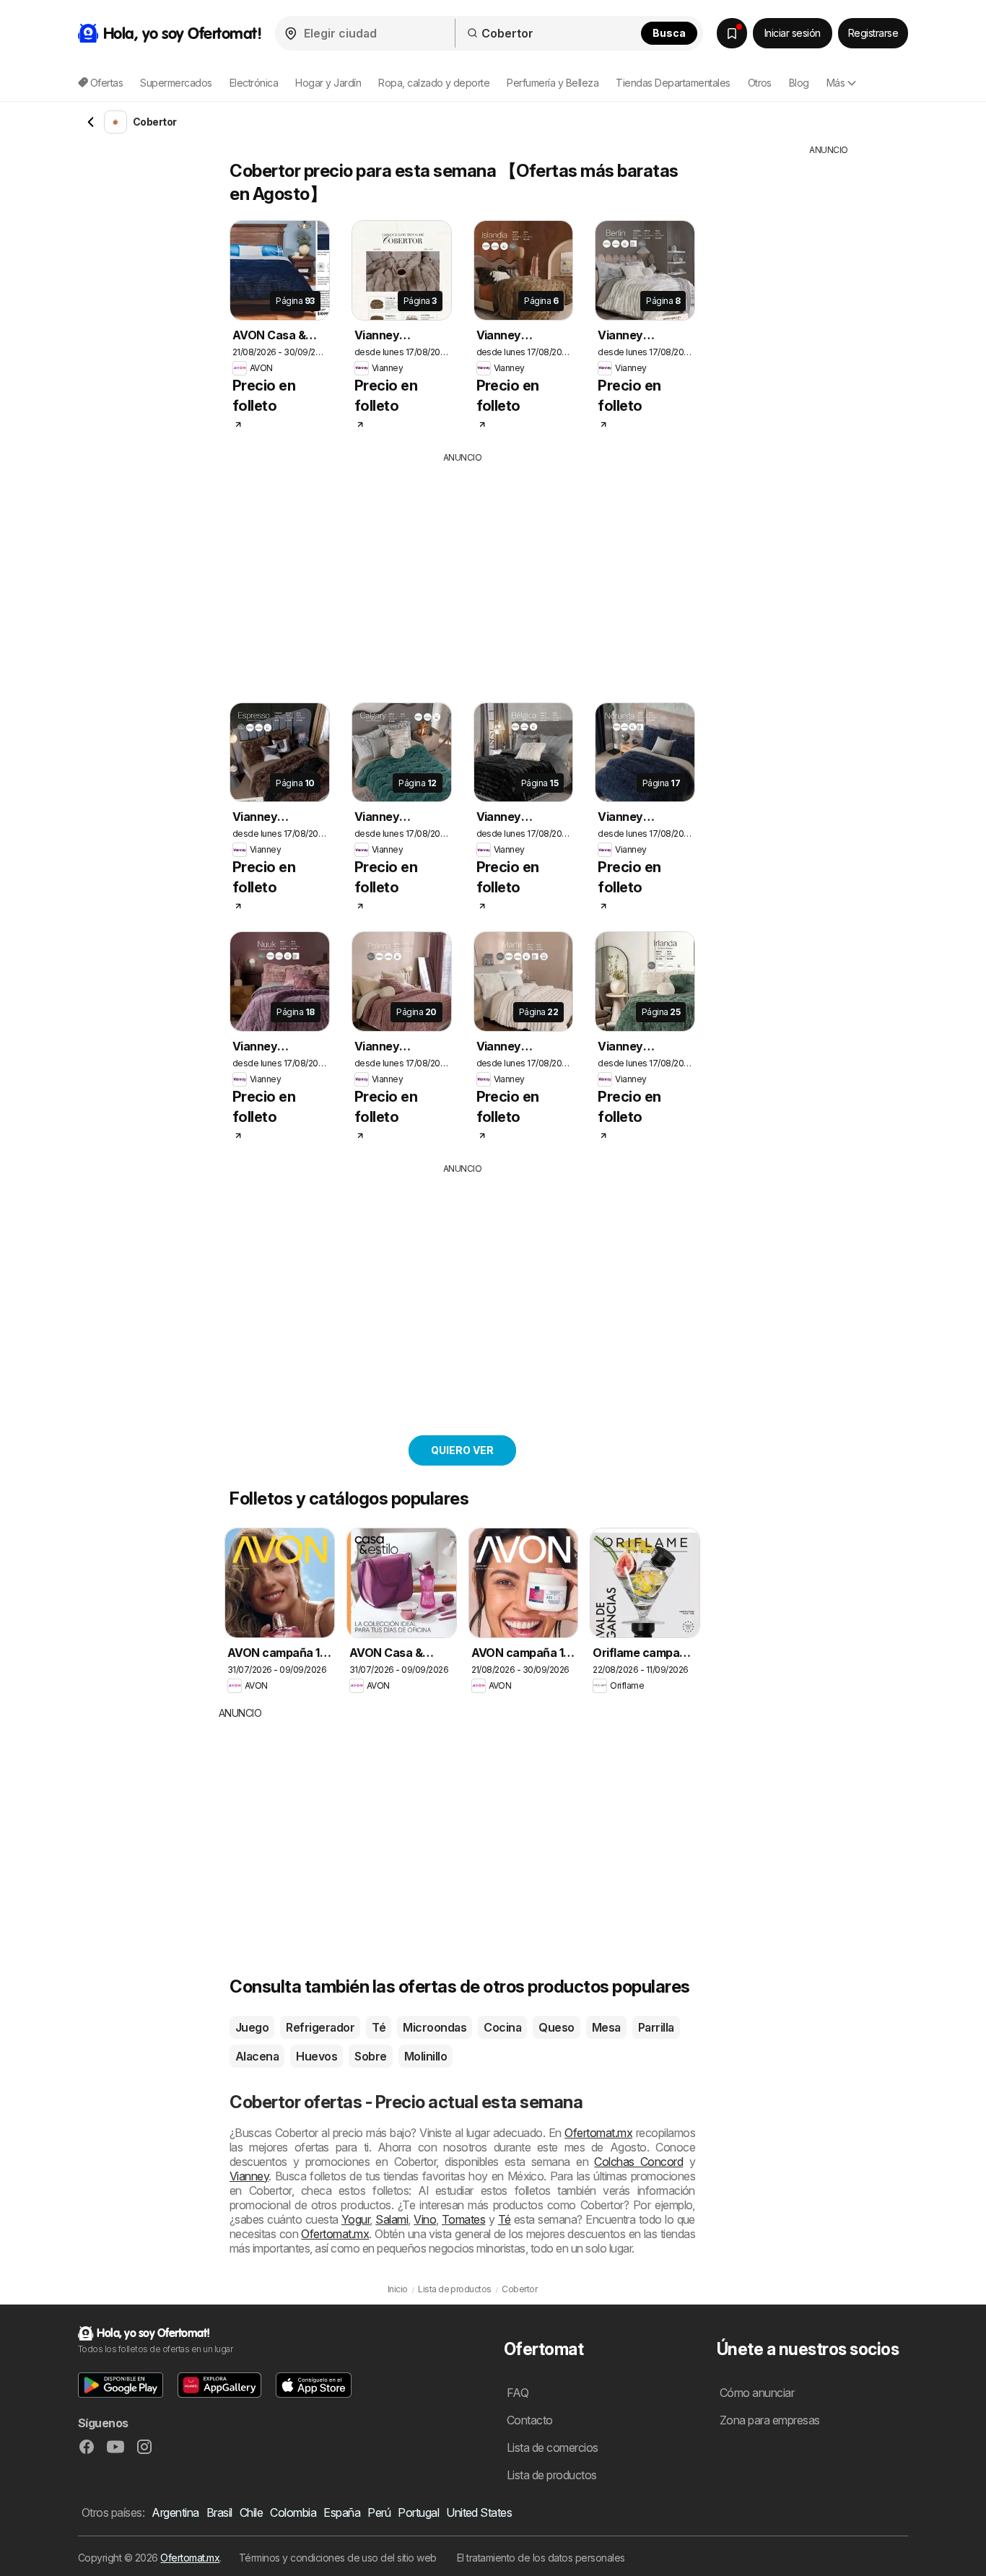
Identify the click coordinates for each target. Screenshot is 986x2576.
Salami (392, 2219)
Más (836, 83)
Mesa (606, 2027)
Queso (556, 2027)
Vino (425, 2219)
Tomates (463, 2219)
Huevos (317, 2056)
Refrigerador (320, 2027)
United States (479, 2512)
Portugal (418, 2512)
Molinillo (426, 2056)
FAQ (518, 2393)
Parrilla (656, 2027)
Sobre (370, 2056)
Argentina (175, 2512)
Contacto (530, 2420)
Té (379, 2027)
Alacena (257, 2056)
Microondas (435, 2027)
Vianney (249, 2176)
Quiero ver (462, 1450)
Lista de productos (552, 2475)
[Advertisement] (489, 573)
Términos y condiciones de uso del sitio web (338, 2558)
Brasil (219, 2512)
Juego (252, 2027)
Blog (799, 83)
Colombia (293, 2512)
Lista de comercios (553, 2447)
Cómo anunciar (757, 2393)
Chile (251, 2512)
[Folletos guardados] (732, 33)
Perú (379, 2512)
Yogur (355, 2219)
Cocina (502, 2027)
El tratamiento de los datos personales (541, 2558)
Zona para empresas (770, 2420)
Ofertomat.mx (598, 2133)
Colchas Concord (638, 2162)
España (342, 2512)
